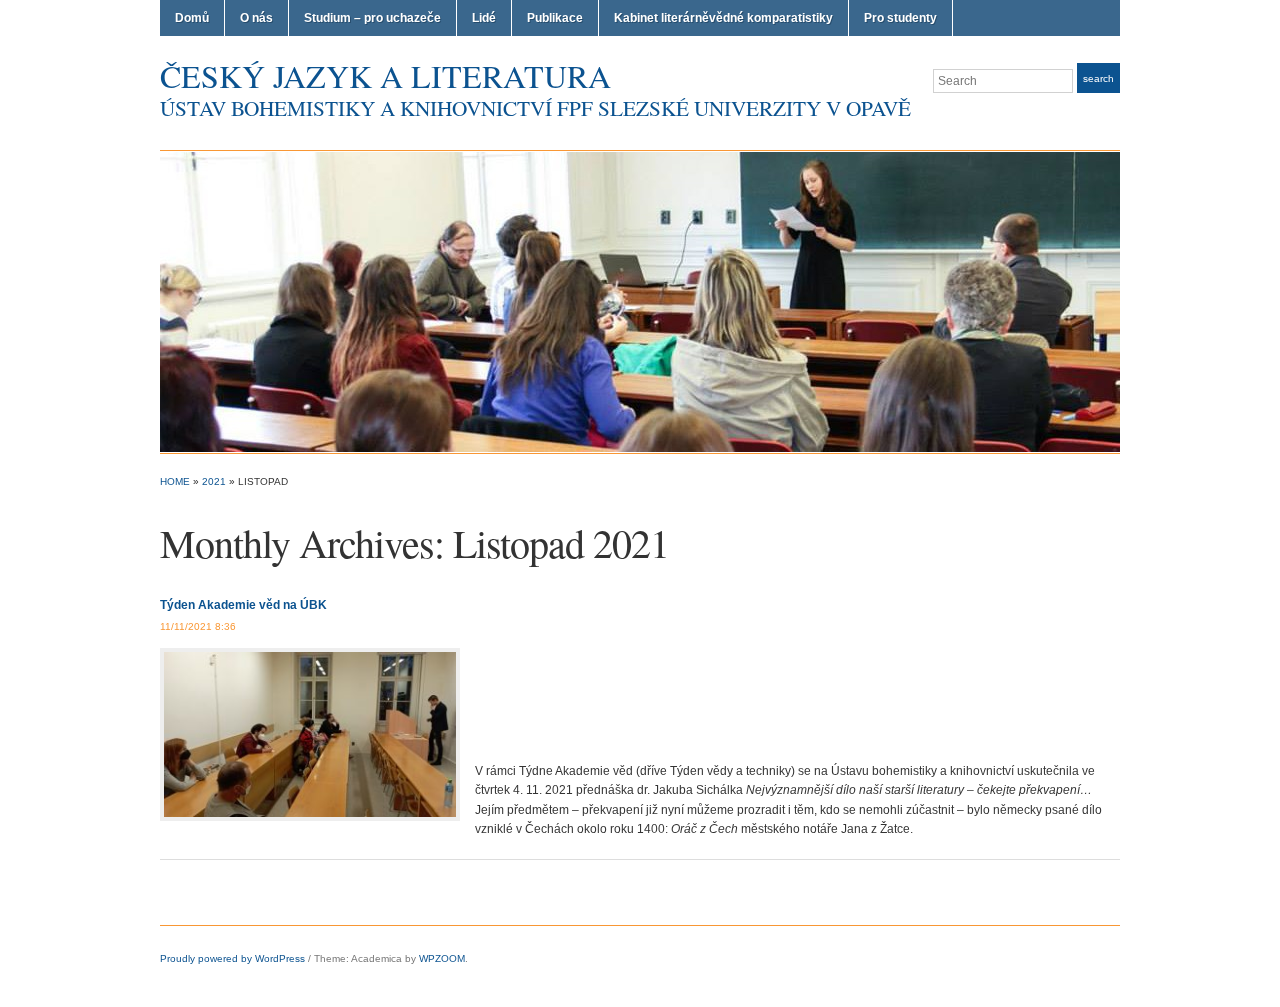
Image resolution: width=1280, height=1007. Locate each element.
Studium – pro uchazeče (372, 18)
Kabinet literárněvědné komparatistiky (723, 18)
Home (175, 481)
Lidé (484, 18)
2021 (214, 481)
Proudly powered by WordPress (232, 958)
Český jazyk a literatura (385, 75)
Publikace (555, 18)
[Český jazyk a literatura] (640, 301)
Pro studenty (900, 18)
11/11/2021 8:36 (198, 626)
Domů (192, 18)
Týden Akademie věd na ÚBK (243, 605)
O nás (256, 18)
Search (1098, 78)
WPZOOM (442, 958)
